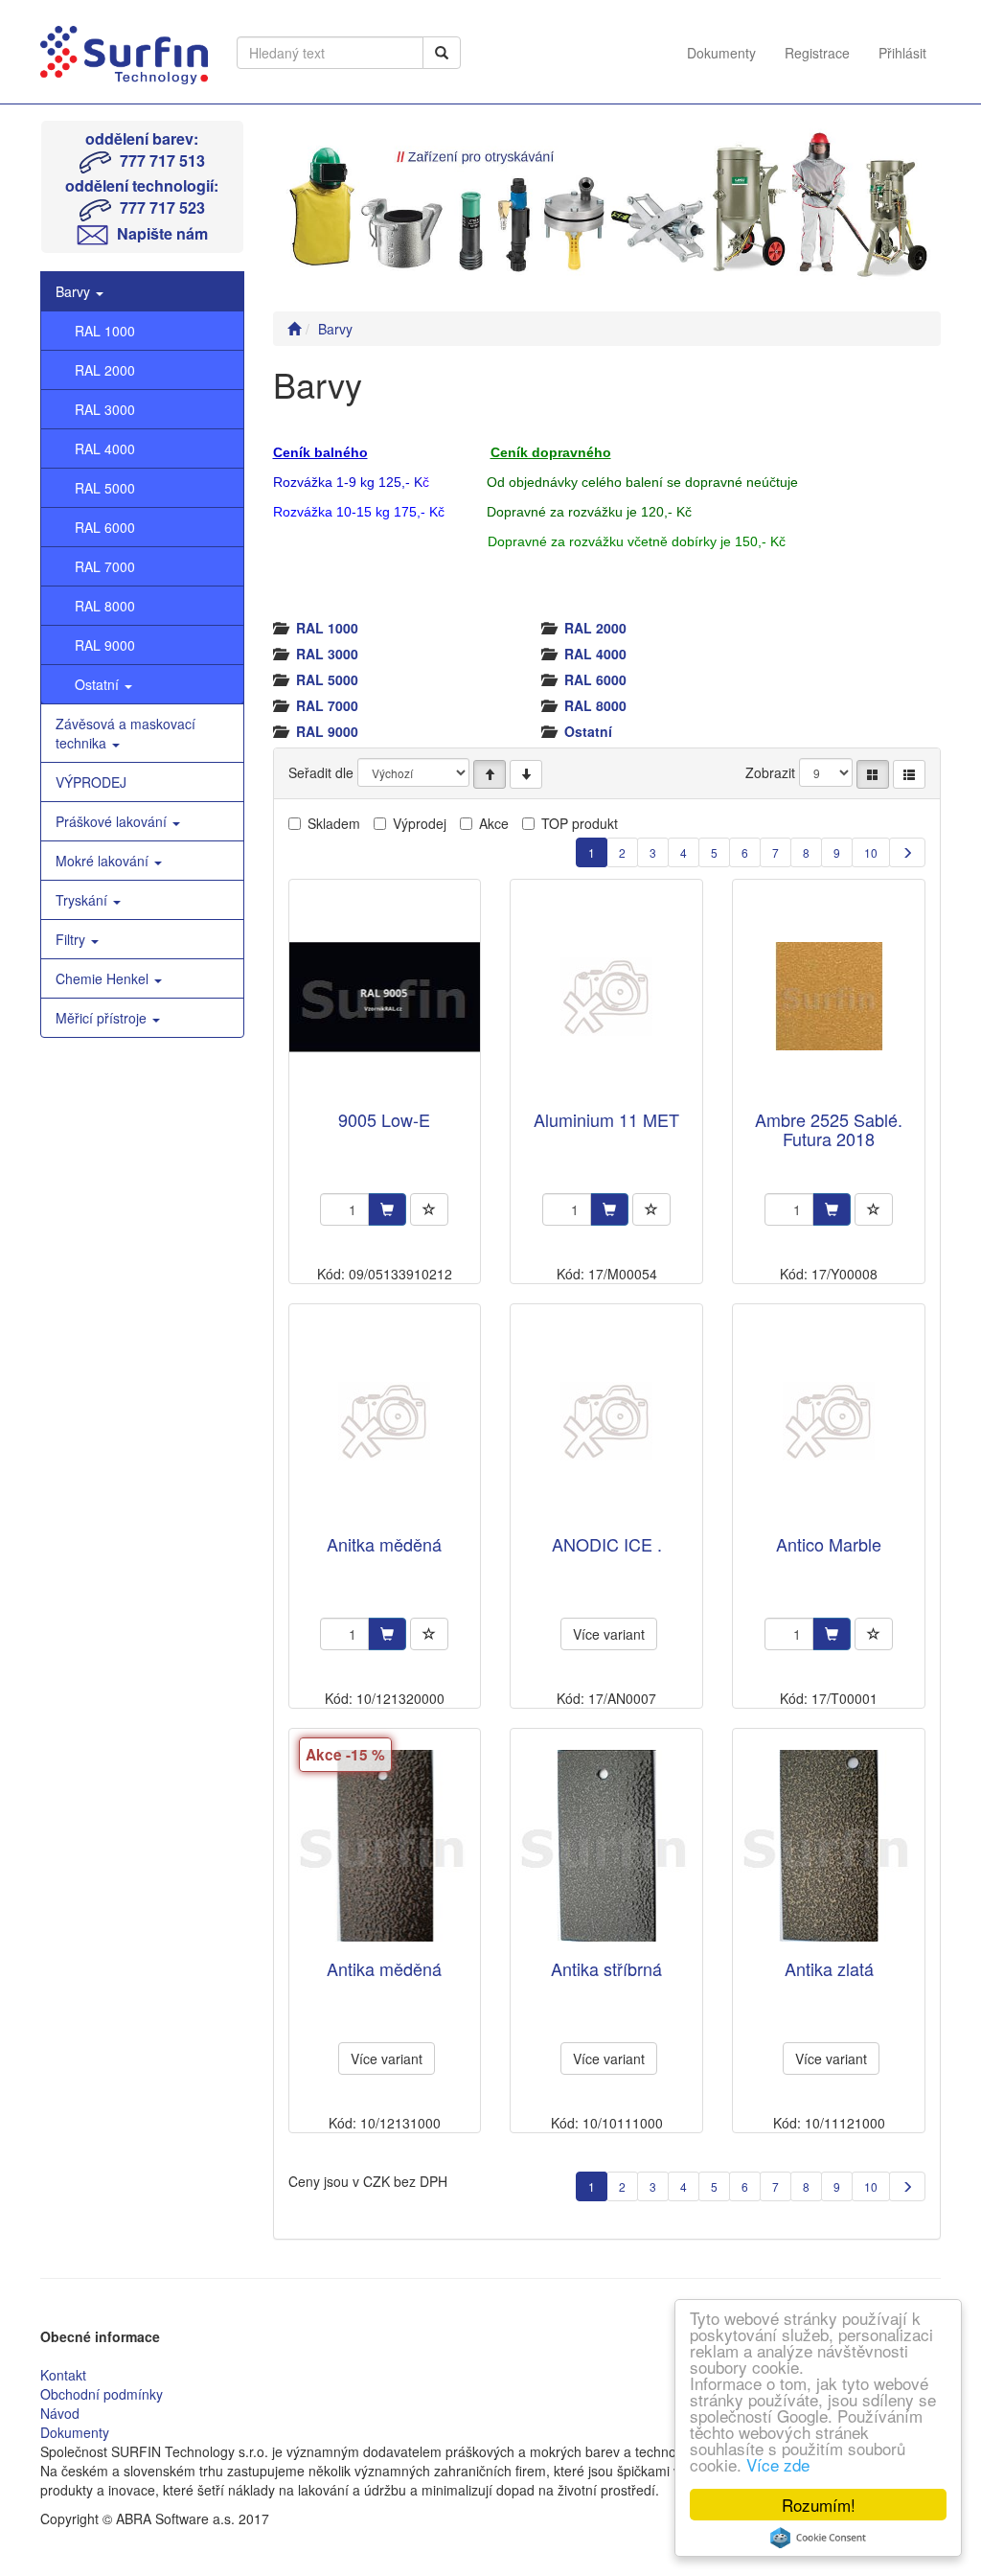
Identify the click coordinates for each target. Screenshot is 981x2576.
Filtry (72, 939)
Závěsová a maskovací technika (125, 733)
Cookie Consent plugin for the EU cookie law (818, 2538)
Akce (494, 823)
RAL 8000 (105, 606)
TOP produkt (580, 823)
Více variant (609, 1634)
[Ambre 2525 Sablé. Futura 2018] (829, 996)
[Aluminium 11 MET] (606, 996)
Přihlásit (902, 53)
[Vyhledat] (442, 53)
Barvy (75, 291)
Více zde (778, 2464)
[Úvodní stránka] (294, 329)
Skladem (334, 823)
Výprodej (420, 823)
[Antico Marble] (829, 1421)
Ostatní (99, 684)
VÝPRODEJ (91, 782)
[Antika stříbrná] (606, 1845)
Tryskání (83, 900)
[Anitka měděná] (384, 1421)
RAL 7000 (105, 566)
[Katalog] (873, 774)
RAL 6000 (105, 527)
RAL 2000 (105, 370)
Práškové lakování (113, 821)
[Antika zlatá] (829, 1845)
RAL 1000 (105, 331)
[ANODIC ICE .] (606, 1421)
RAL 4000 (105, 448)
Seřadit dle (321, 772)
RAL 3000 (105, 409)
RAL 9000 (105, 645)
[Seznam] (909, 774)
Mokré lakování (104, 861)
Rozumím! (819, 2505)
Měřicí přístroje (103, 1018)
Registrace (817, 53)
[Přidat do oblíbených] (429, 1209)
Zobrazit (770, 772)
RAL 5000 (105, 488)
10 (871, 852)
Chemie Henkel (104, 978)
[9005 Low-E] (385, 996)
